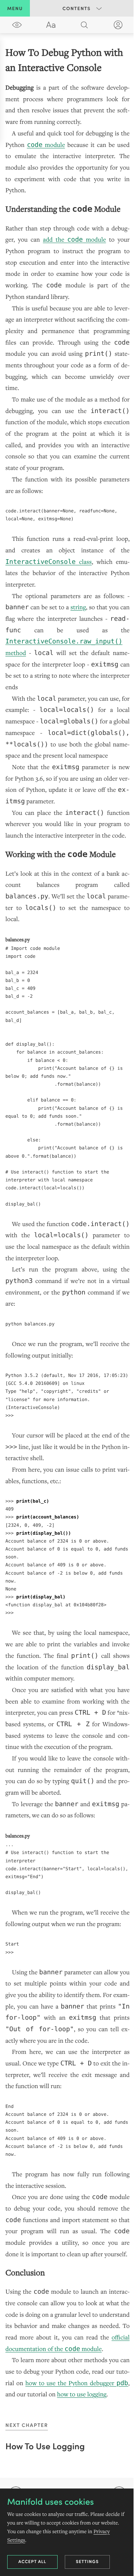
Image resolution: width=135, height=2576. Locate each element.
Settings (87, 2561)
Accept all (32, 2561)
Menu (15, 8)
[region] (67, 1223)
